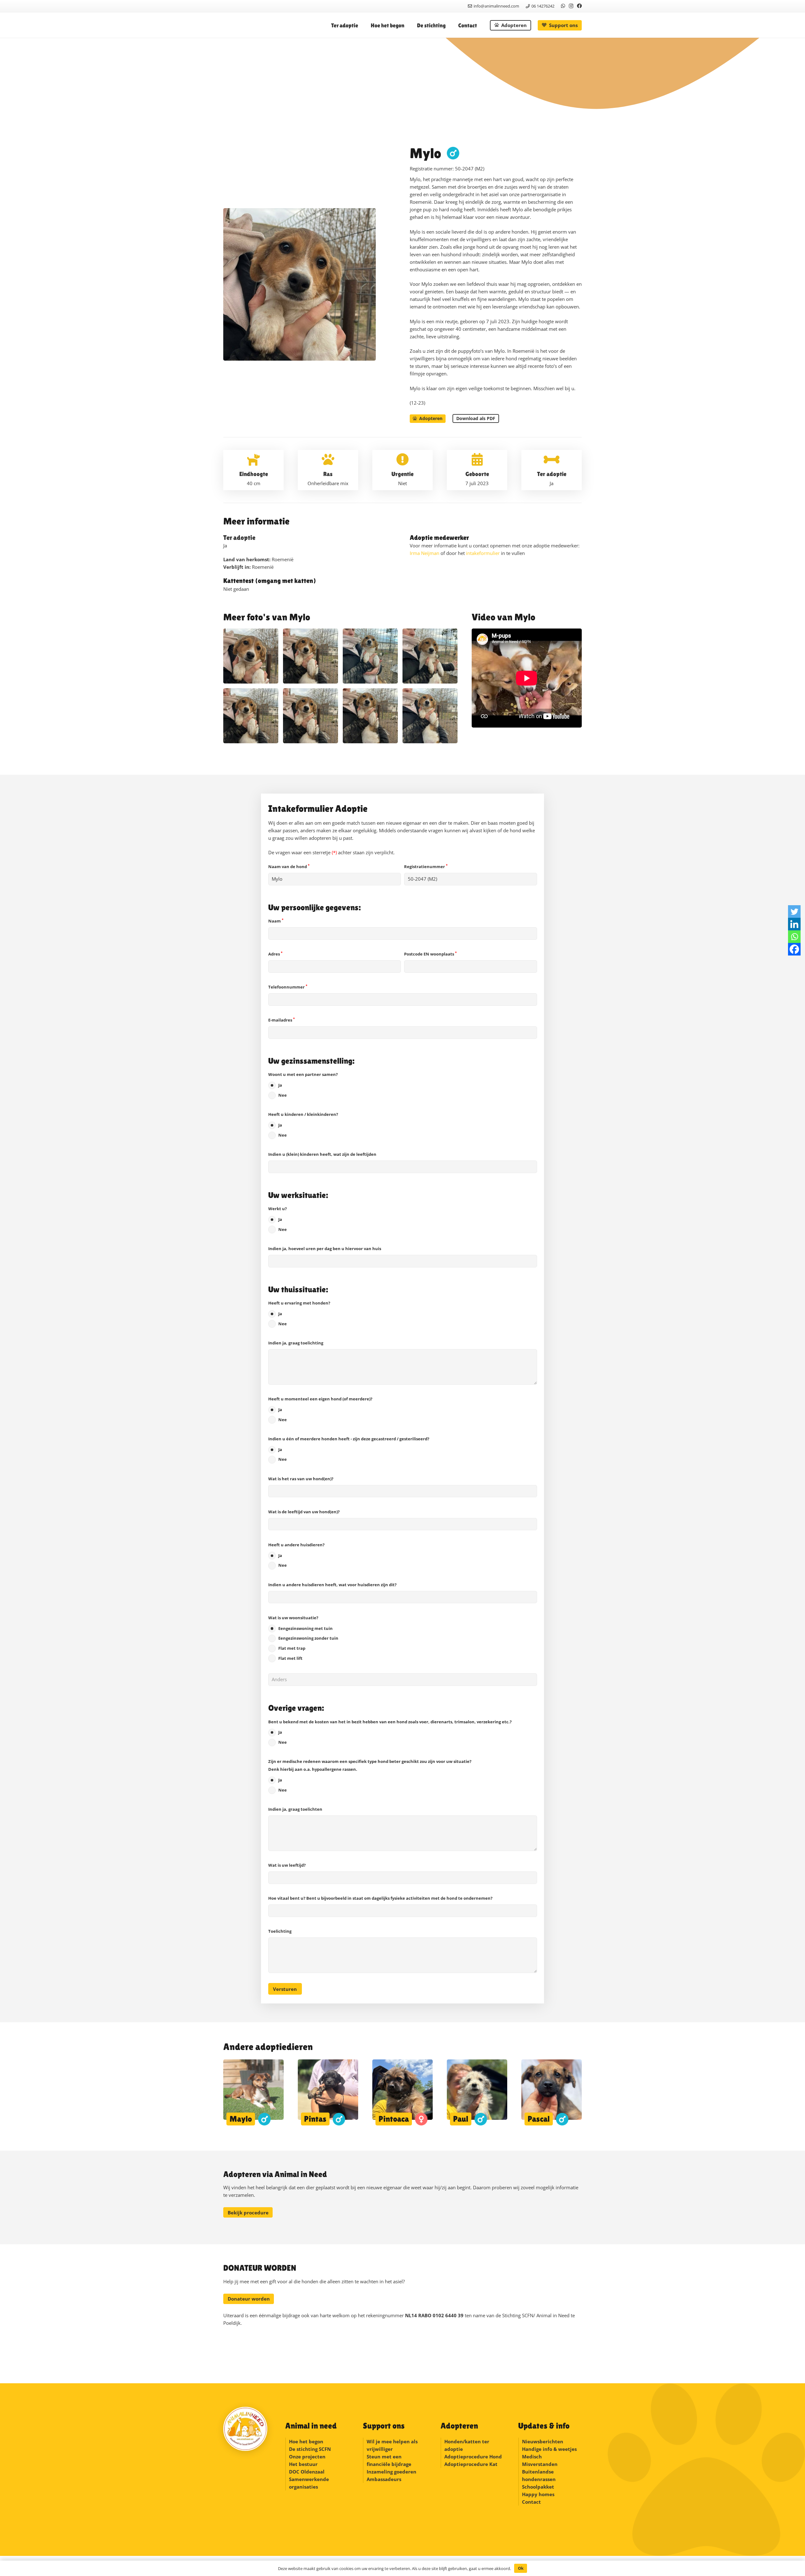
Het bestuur (303, 2464)
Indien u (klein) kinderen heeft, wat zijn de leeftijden (322, 1154)
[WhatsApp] (563, 6)
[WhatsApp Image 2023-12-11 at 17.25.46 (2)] (311, 716)
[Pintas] (328, 2092)
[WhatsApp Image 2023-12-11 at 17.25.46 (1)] (370, 716)
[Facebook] (579, 6)
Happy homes (538, 2494)
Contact (531, 2502)
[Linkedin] (794, 924)
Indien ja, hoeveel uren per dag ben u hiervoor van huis (325, 1249)
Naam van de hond (289, 867)
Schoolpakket (538, 2487)
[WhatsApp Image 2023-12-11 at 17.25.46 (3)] (251, 716)
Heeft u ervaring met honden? (299, 1313)
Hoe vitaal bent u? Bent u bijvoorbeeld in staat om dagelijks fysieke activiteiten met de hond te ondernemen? (380, 1898)
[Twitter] (794, 911)
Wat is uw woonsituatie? (303, 1638)
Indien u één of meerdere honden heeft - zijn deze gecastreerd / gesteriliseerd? (349, 1449)
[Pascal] (552, 2092)
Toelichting (280, 1931)
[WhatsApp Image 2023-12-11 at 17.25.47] (430, 656)
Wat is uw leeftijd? (287, 1865)
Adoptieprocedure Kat (471, 2464)
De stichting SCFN (310, 2449)
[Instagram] (571, 6)
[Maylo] (253, 2092)
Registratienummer (426, 867)
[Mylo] (251, 656)
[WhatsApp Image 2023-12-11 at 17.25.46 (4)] (311, 656)
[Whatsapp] (794, 937)
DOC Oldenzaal (307, 2472)
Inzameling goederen (392, 2472)
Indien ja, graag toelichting (296, 1343)
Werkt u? (278, 1219)
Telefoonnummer (288, 987)
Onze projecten (307, 2457)
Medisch (532, 2457)
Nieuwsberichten (543, 2441)
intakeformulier (483, 553)
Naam (276, 921)
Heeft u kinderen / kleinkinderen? (303, 1125)
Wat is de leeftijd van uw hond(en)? (304, 1512)
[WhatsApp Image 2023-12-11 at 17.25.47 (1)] (370, 656)
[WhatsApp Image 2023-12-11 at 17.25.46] (430, 716)
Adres (275, 954)
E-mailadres (281, 1020)
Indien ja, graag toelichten (295, 1809)
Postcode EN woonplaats (430, 954)
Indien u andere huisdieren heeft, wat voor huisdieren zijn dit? (332, 1585)
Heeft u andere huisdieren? (296, 1555)
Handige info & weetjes (549, 2449)
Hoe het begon (306, 2441)
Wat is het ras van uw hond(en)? (301, 1479)
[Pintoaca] (402, 2092)
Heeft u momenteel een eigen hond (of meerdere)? (320, 1409)
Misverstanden (540, 2464)
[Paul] (477, 2092)
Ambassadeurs (384, 2479)
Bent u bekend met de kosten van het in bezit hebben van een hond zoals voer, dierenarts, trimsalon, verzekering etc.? (390, 1732)
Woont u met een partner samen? (303, 1085)
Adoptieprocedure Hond (473, 2457)
